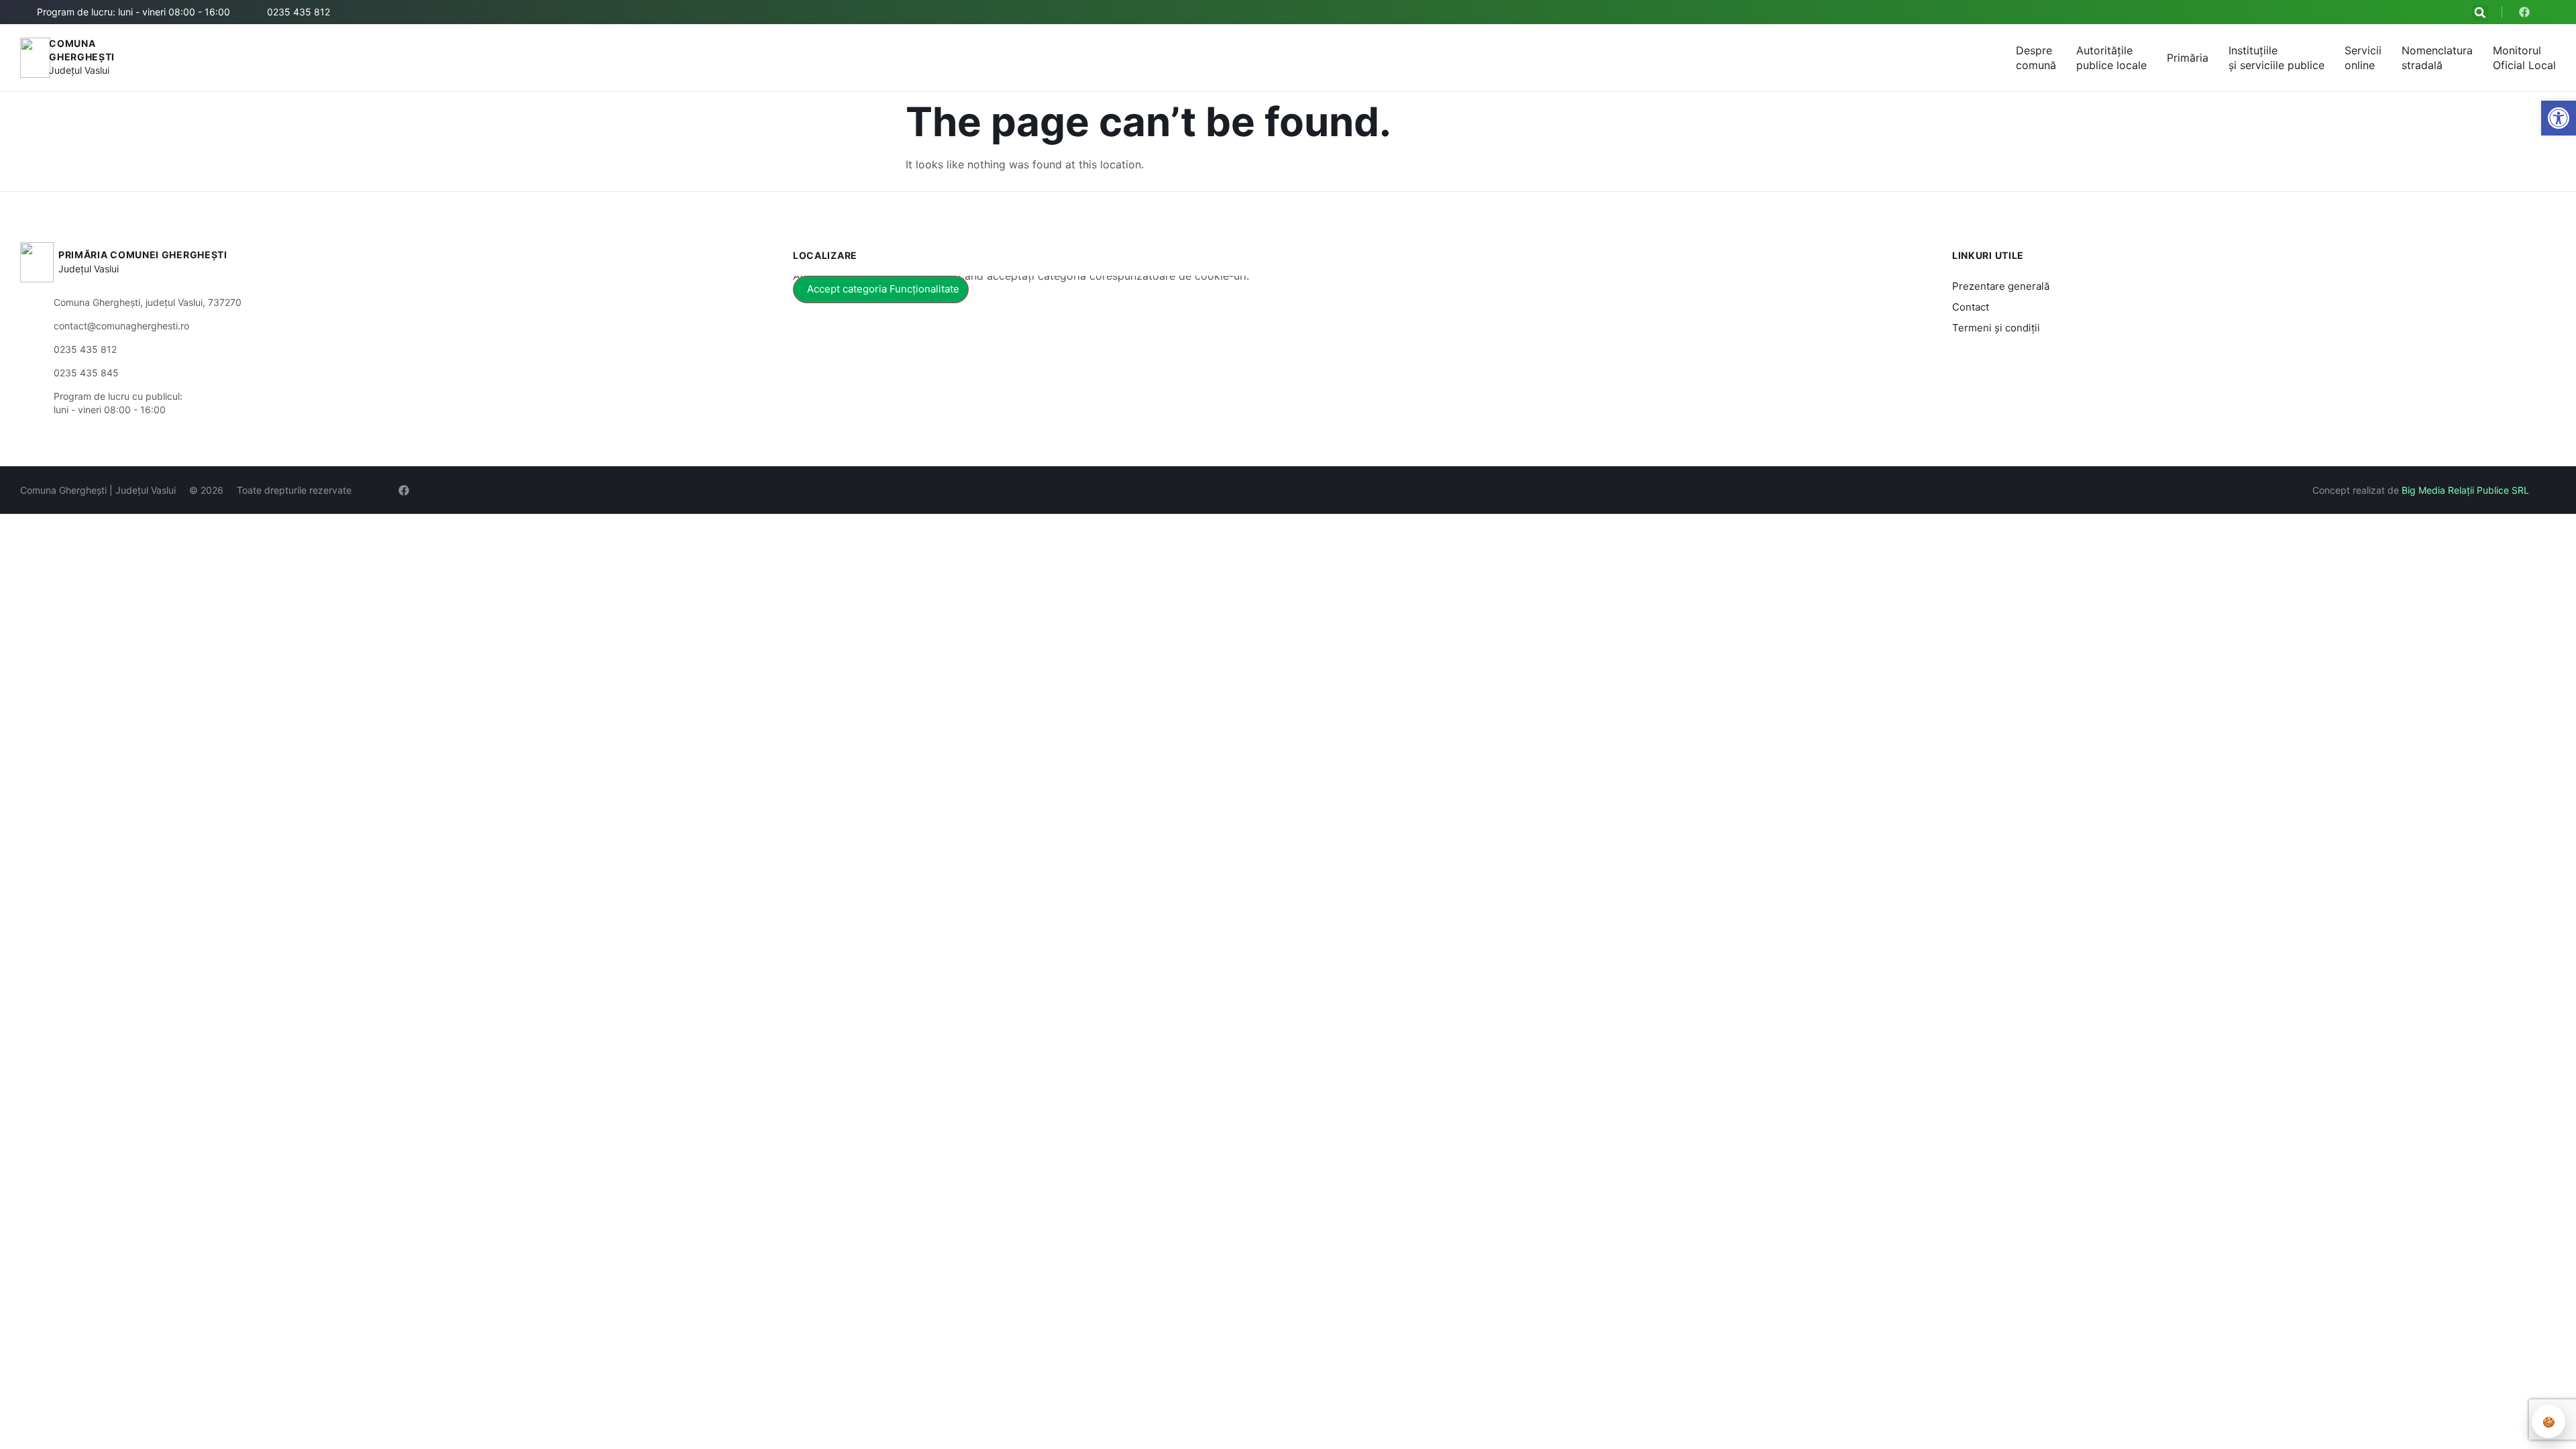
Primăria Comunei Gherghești (143, 255)
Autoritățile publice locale (2111, 58)
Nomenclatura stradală (2437, 58)
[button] (2480, 13)
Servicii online (2363, 58)
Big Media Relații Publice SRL (2465, 490)
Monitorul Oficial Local (2524, 58)
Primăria (2188, 58)
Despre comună (2036, 58)
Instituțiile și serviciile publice (2276, 58)
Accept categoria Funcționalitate (883, 289)
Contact (1971, 307)
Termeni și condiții (1996, 328)
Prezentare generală (2001, 286)
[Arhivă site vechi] (2527, 12)
